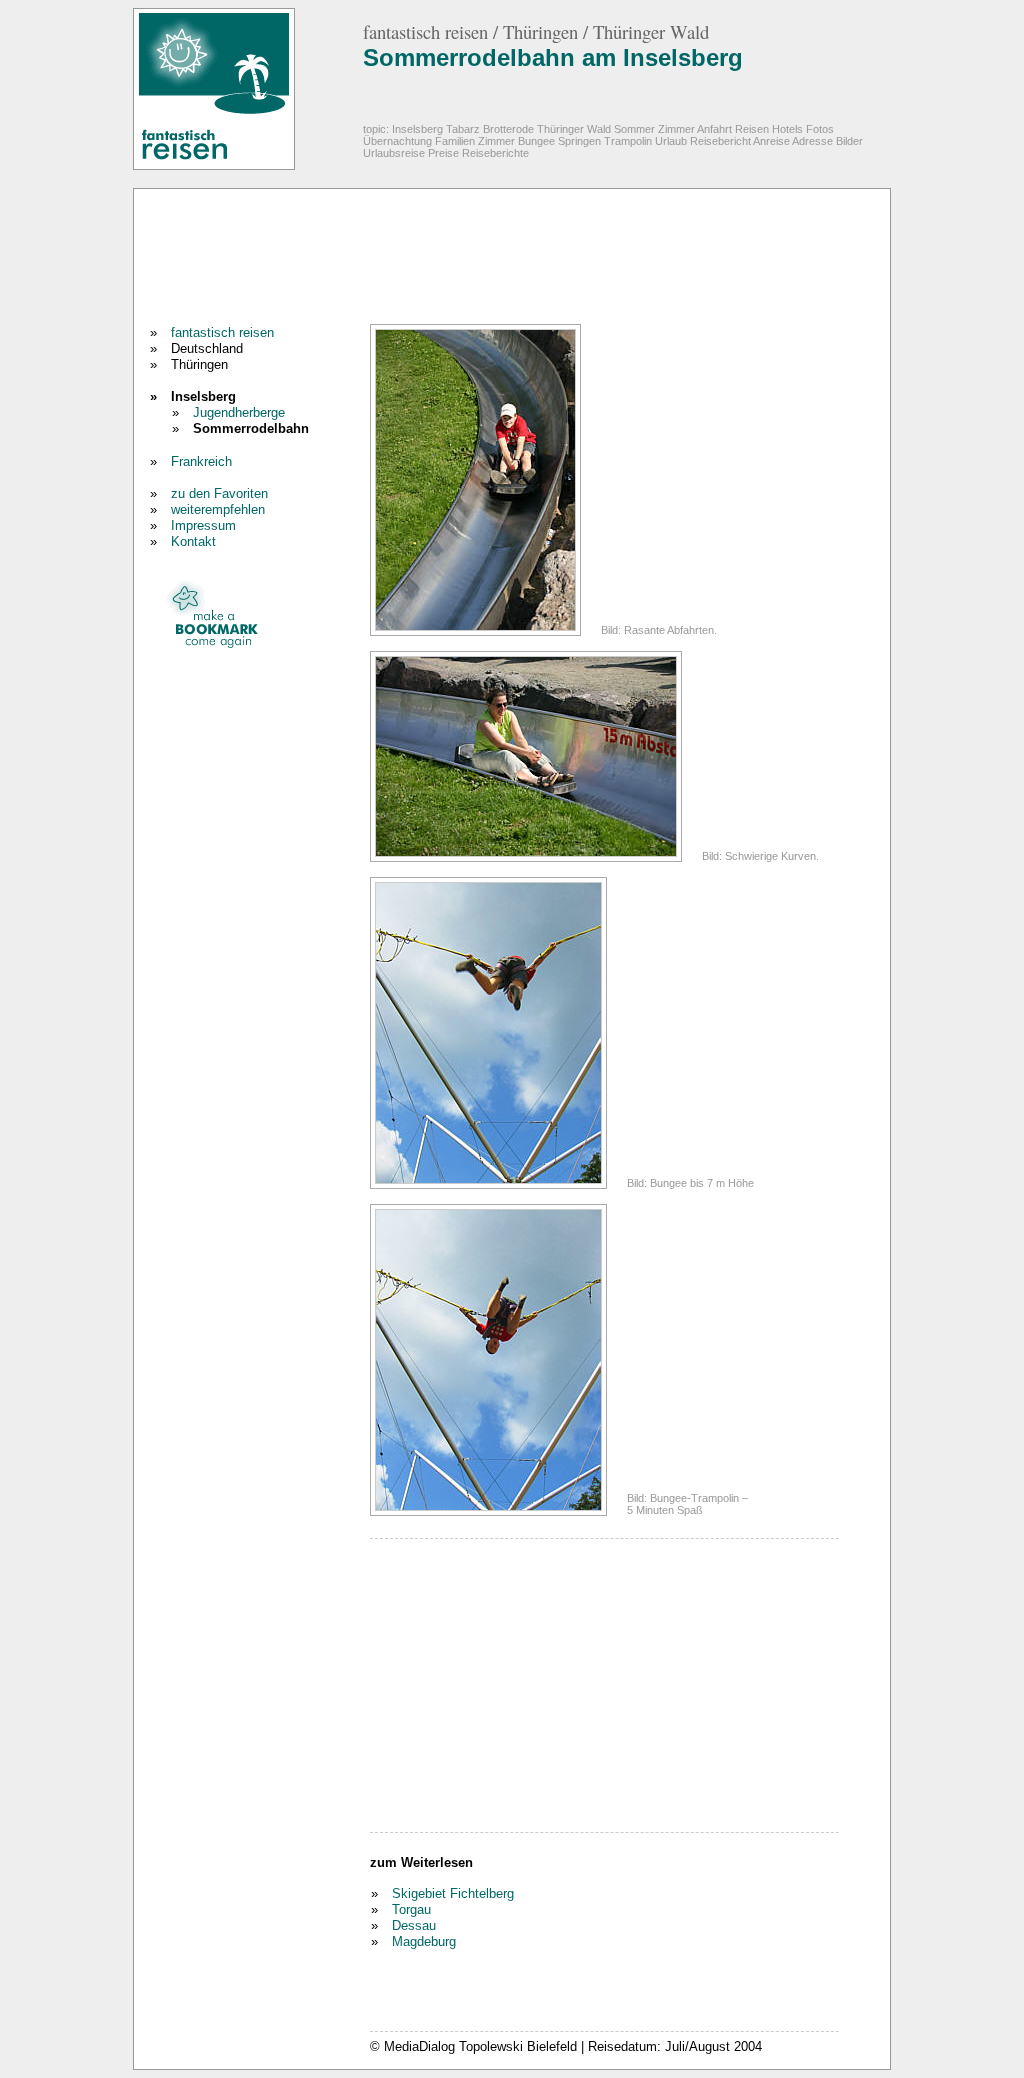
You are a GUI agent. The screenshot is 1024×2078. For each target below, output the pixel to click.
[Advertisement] (508, 259)
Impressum (203, 525)
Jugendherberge (239, 412)
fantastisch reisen (222, 332)
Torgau (411, 1909)
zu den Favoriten (219, 493)
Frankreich (201, 461)
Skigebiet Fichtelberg (453, 1893)
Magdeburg (424, 1941)
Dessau (414, 1925)
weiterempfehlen (218, 509)
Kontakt (193, 541)
